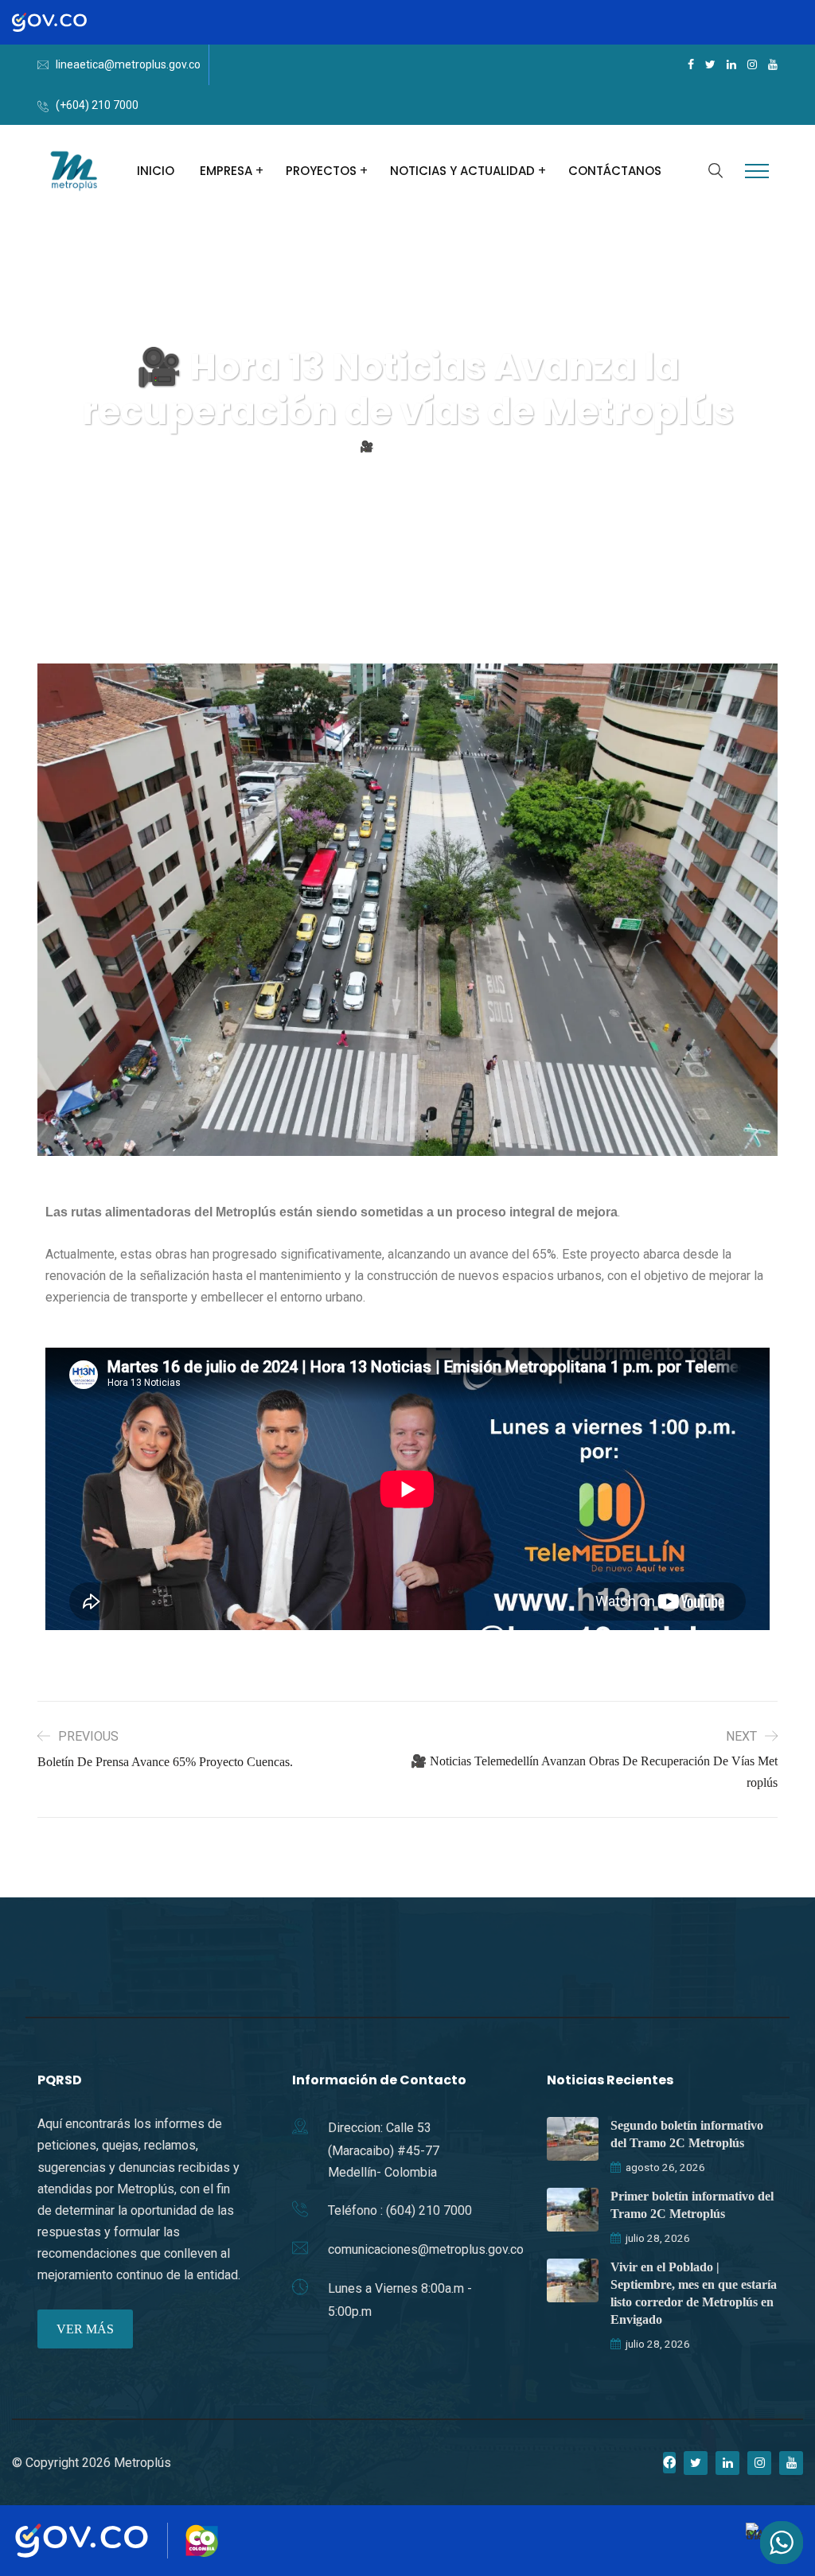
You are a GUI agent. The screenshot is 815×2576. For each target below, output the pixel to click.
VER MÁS (85, 2329)
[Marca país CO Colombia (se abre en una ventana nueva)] (202, 2541)
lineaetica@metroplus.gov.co (128, 64)
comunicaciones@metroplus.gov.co (426, 2249)
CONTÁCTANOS (615, 171)
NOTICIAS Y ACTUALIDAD (462, 171)
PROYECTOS (321, 171)
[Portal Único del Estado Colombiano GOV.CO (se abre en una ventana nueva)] (66, 22)
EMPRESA (226, 171)
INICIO (156, 171)
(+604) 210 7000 (97, 105)
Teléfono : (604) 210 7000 (400, 2210)
